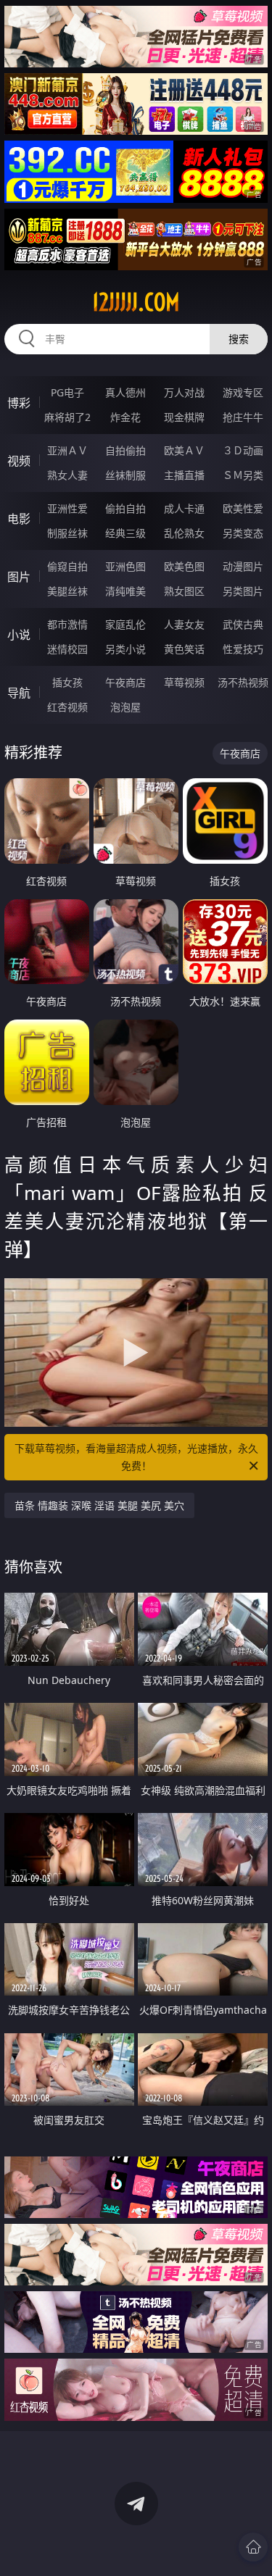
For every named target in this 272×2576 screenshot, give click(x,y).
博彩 (19, 403)
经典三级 (125, 533)
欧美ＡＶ (184, 450)
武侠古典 (243, 624)
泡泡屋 (125, 707)
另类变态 (243, 533)
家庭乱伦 (125, 624)
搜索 (239, 339)
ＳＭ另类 (243, 475)
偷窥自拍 (67, 566)
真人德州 (125, 392)
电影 (19, 519)
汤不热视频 (243, 682)
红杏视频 (67, 707)
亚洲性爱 (67, 508)
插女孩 (67, 682)
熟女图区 (184, 591)
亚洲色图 (125, 566)
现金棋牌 (184, 417)
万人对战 (184, 392)
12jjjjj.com (136, 302)
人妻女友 (184, 624)
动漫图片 (243, 566)
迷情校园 (67, 649)
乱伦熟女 (184, 533)
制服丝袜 (67, 533)
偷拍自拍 (125, 508)
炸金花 (125, 417)
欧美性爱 (243, 508)
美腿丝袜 (67, 591)
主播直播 (184, 475)
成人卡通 (184, 508)
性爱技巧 (243, 649)
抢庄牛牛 (243, 417)
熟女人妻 (67, 475)
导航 (19, 693)
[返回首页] (253, 2547)
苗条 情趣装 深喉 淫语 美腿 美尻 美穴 (99, 1505)
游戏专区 (243, 392)
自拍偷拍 (125, 450)
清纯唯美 (125, 591)
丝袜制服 (125, 475)
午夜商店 (125, 682)
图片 (19, 577)
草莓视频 (184, 682)
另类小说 (125, 649)
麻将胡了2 (67, 417)
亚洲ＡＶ (67, 450)
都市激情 (67, 624)
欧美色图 (184, 566)
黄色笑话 (184, 649)
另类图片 (243, 591)
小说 (19, 635)
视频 (19, 461)
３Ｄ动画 (243, 450)
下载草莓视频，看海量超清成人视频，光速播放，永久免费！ (136, 1457)
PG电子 (67, 392)
